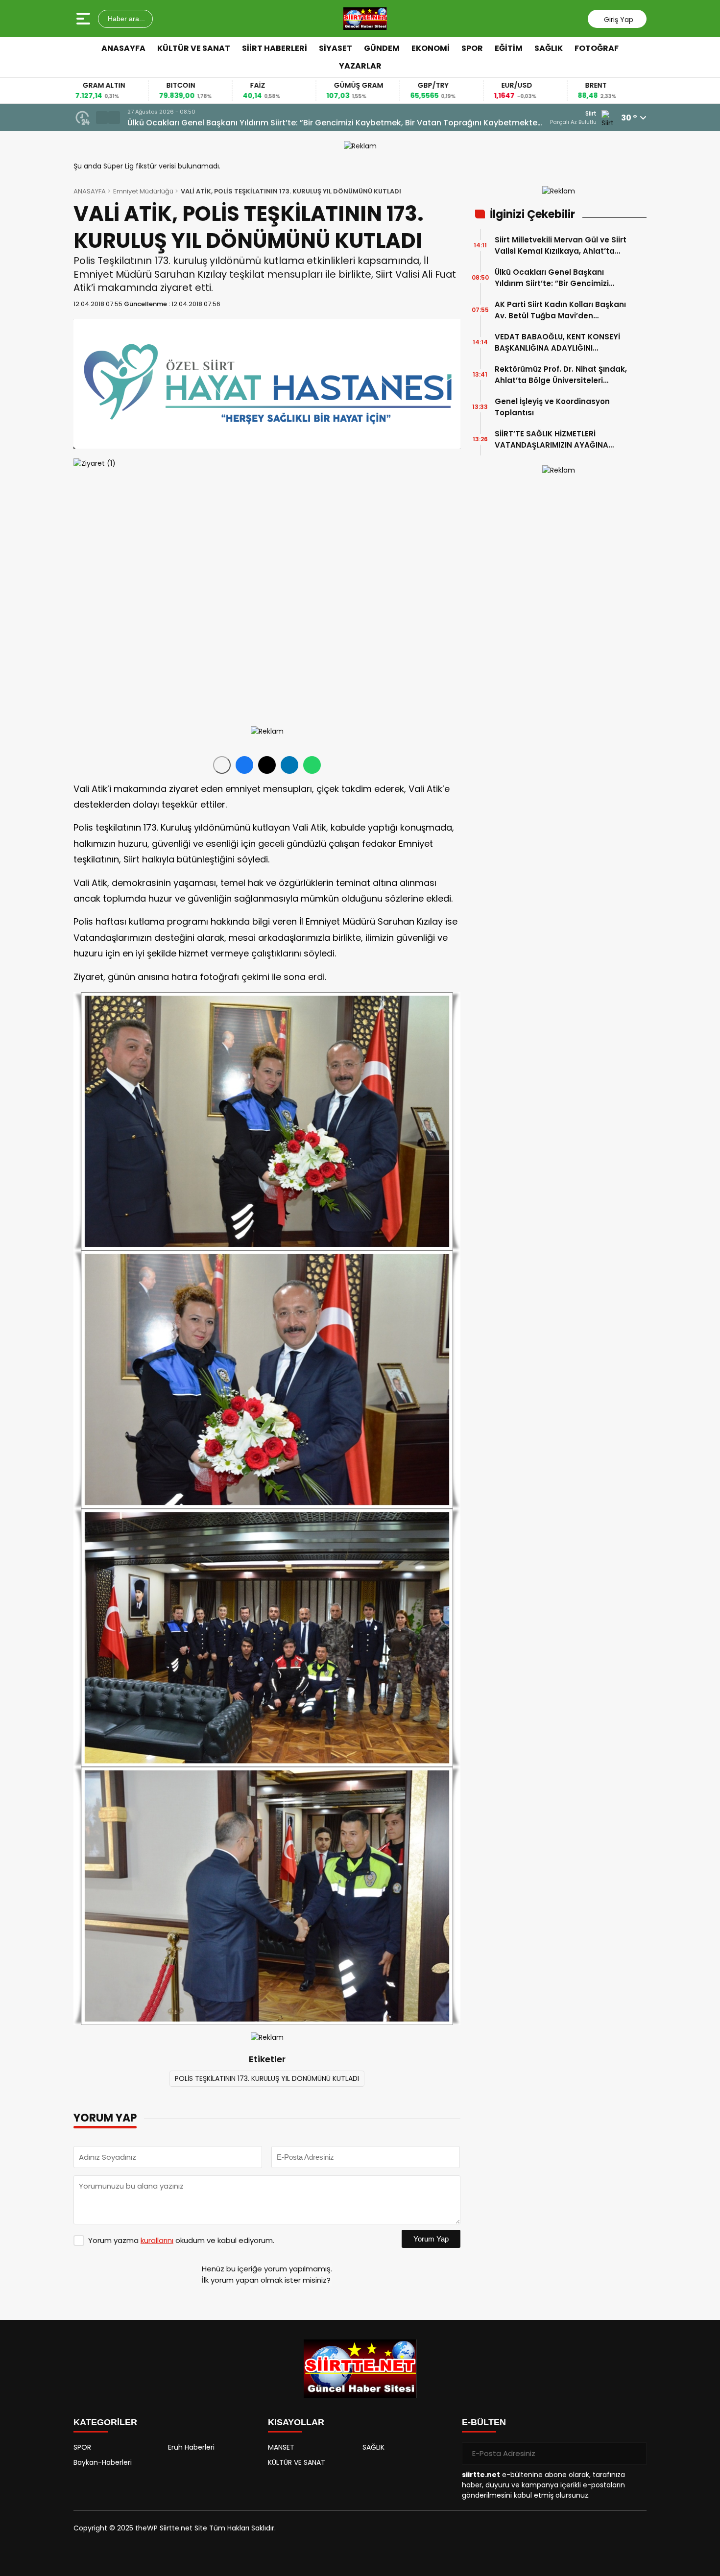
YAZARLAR (360, 66)
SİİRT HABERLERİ (275, 48)
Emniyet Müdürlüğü (143, 191)
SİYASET (336, 48)
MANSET (281, 2447)
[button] (102, 118)
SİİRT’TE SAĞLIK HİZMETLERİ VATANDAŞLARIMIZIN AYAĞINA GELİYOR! (552, 440)
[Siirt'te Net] (365, 19)
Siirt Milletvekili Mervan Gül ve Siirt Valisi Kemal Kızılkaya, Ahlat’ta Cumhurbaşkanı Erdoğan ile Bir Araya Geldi (561, 246)
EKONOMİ (431, 48)
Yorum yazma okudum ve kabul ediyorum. (181, 2240)
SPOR (472, 48)
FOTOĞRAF (597, 48)
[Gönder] (635, 2454)
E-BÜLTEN (484, 2422)
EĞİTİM (509, 48)
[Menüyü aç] (84, 19)
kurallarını (157, 2240)
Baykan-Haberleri (103, 2462)
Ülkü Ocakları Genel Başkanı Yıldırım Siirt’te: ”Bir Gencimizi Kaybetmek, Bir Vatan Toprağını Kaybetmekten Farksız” (557, 278)
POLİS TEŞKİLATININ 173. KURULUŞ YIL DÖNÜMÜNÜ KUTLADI (267, 2078)
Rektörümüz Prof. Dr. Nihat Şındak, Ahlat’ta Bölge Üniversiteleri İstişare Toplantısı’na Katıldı (561, 375)
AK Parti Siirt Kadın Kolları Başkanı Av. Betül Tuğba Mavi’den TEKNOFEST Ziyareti (282, 123)
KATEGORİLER (105, 2422)
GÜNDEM (382, 48)
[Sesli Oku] (222, 765)
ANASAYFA (123, 48)
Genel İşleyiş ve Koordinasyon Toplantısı (552, 407)
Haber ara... (125, 19)
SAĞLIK (549, 48)
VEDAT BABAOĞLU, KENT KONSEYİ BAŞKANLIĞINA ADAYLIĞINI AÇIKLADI (557, 343)
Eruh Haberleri (191, 2447)
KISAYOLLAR (296, 2422)
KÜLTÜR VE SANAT (194, 48)
